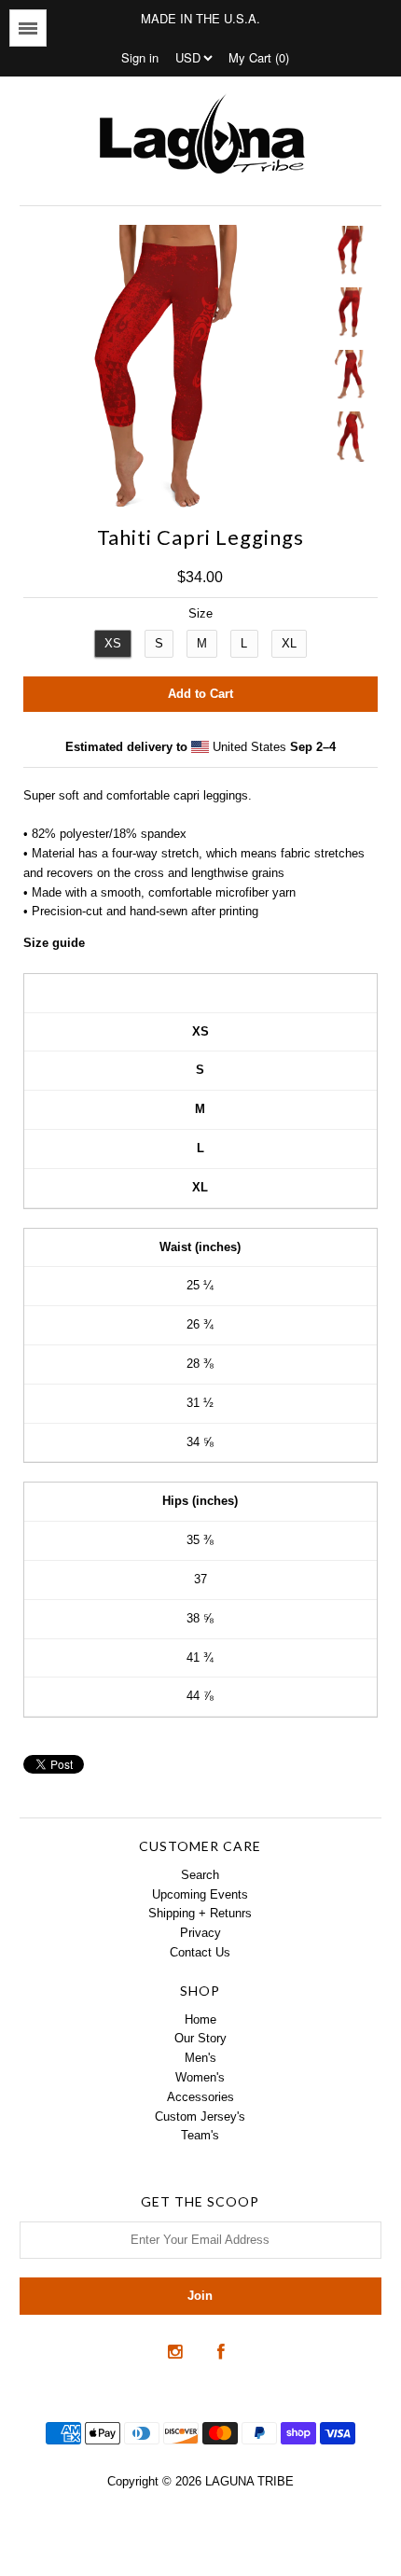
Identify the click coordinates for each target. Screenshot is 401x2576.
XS (113, 643)
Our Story (200, 2038)
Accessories (200, 2097)
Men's (200, 2058)
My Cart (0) (259, 57)
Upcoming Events (200, 1894)
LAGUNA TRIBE (249, 2481)
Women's (200, 2077)
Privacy (200, 1933)
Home (200, 2019)
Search (200, 1875)
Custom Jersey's (200, 2116)
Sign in (140, 57)
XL (289, 643)
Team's (200, 2135)
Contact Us (200, 1952)
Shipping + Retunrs (200, 1913)
